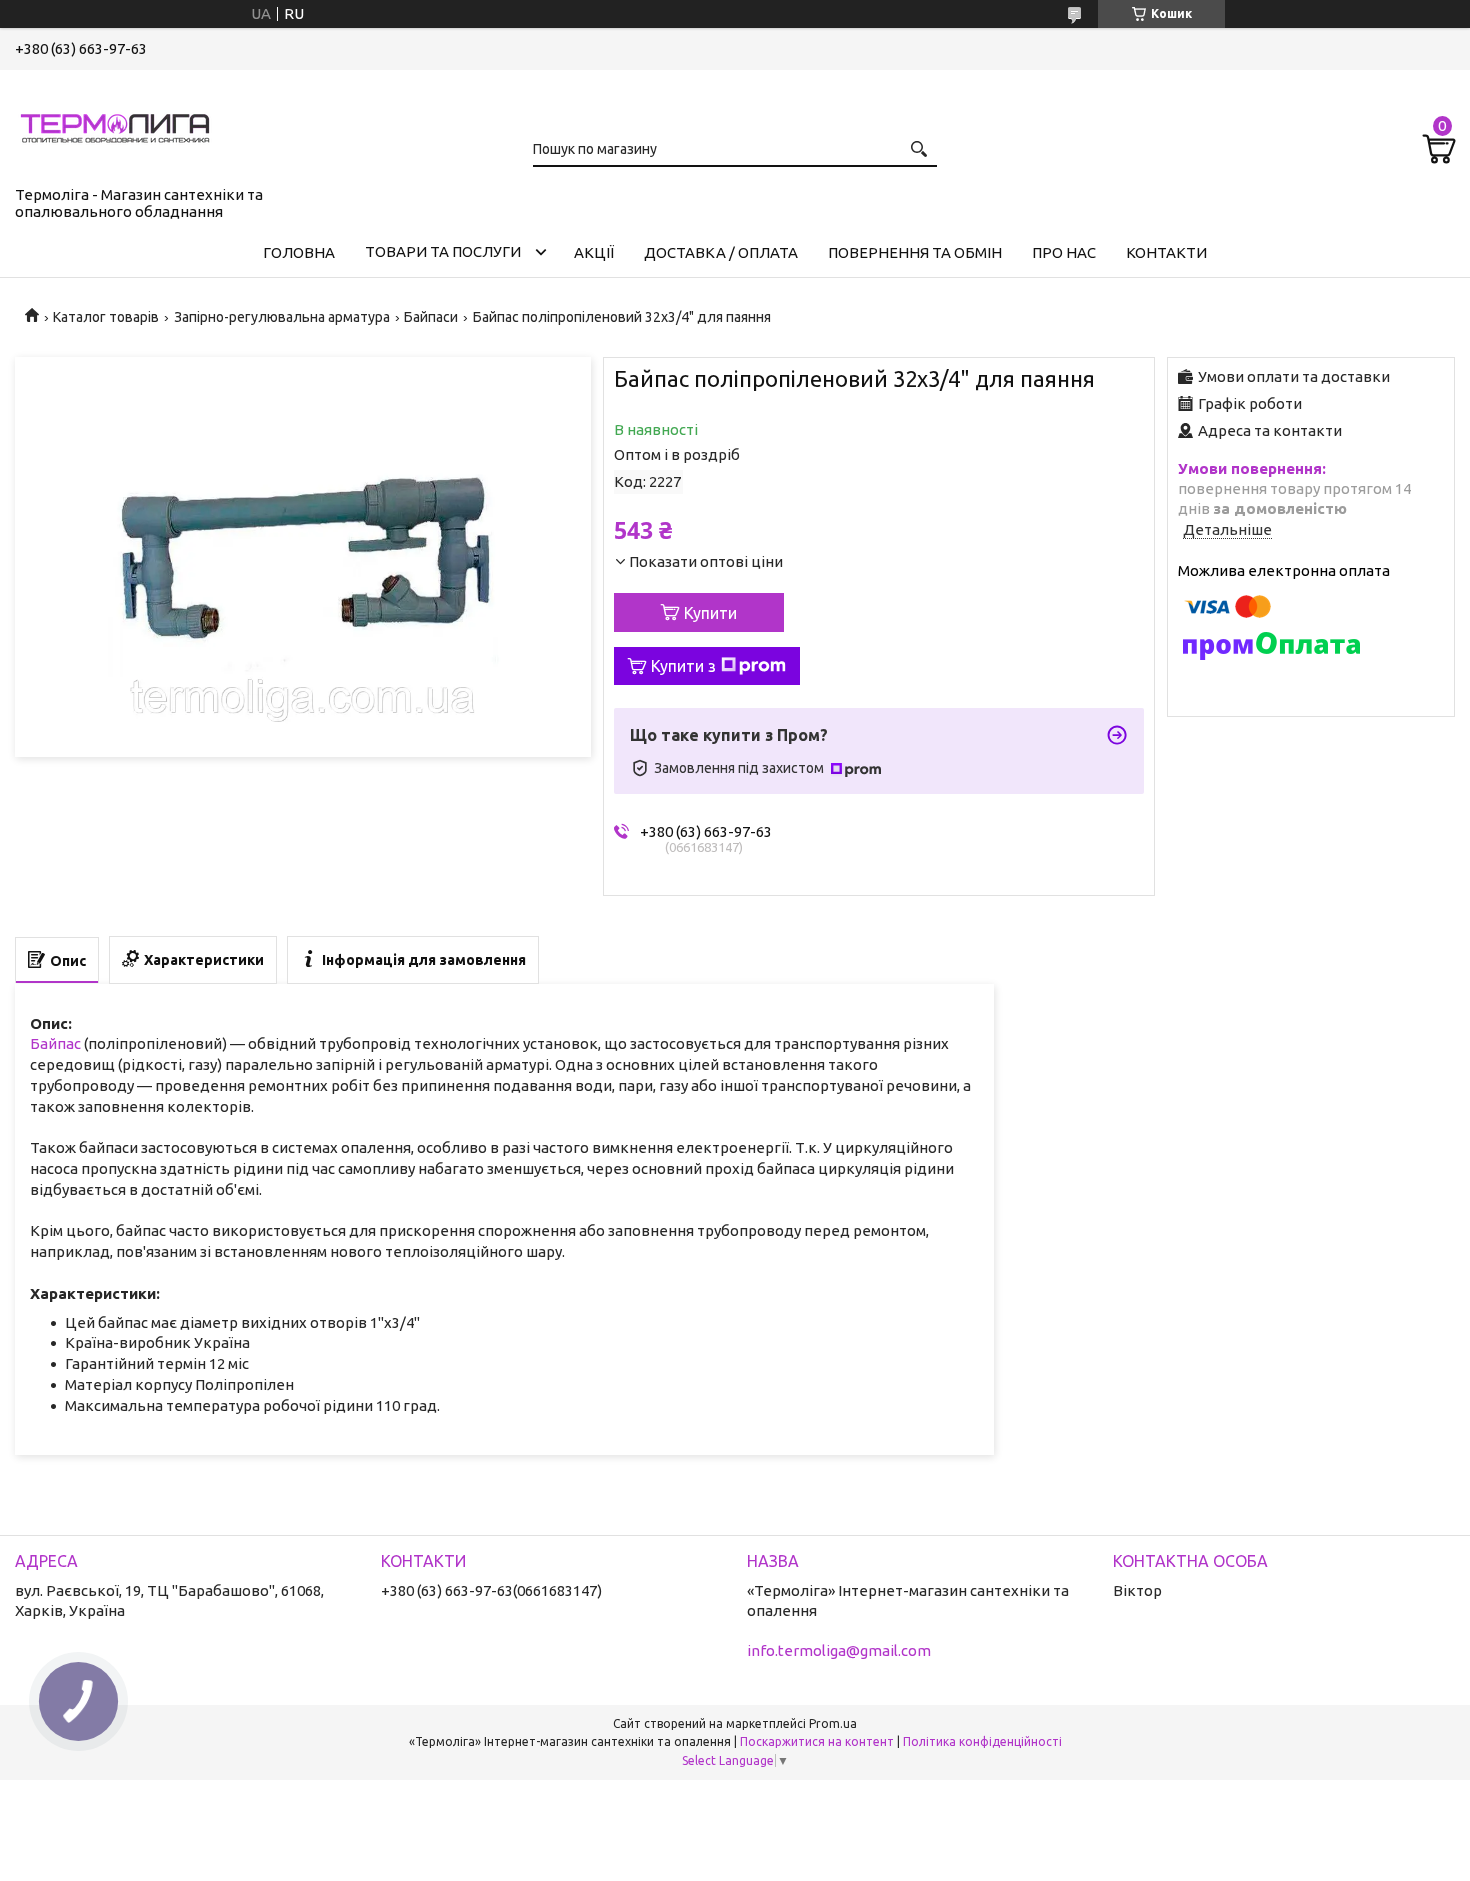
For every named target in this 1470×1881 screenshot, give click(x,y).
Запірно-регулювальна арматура (282, 317)
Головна (299, 252)
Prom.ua (833, 1723)
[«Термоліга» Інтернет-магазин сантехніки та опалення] (115, 124)
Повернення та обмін (915, 252)
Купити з (683, 666)
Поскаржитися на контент (817, 1741)
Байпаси (431, 317)
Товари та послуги (443, 251)
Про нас (1064, 252)
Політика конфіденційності (982, 1741)
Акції (594, 252)
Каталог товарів (106, 317)
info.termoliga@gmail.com (839, 1650)
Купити (710, 613)
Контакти (1166, 252)
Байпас (55, 1043)
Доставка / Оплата (721, 252)
